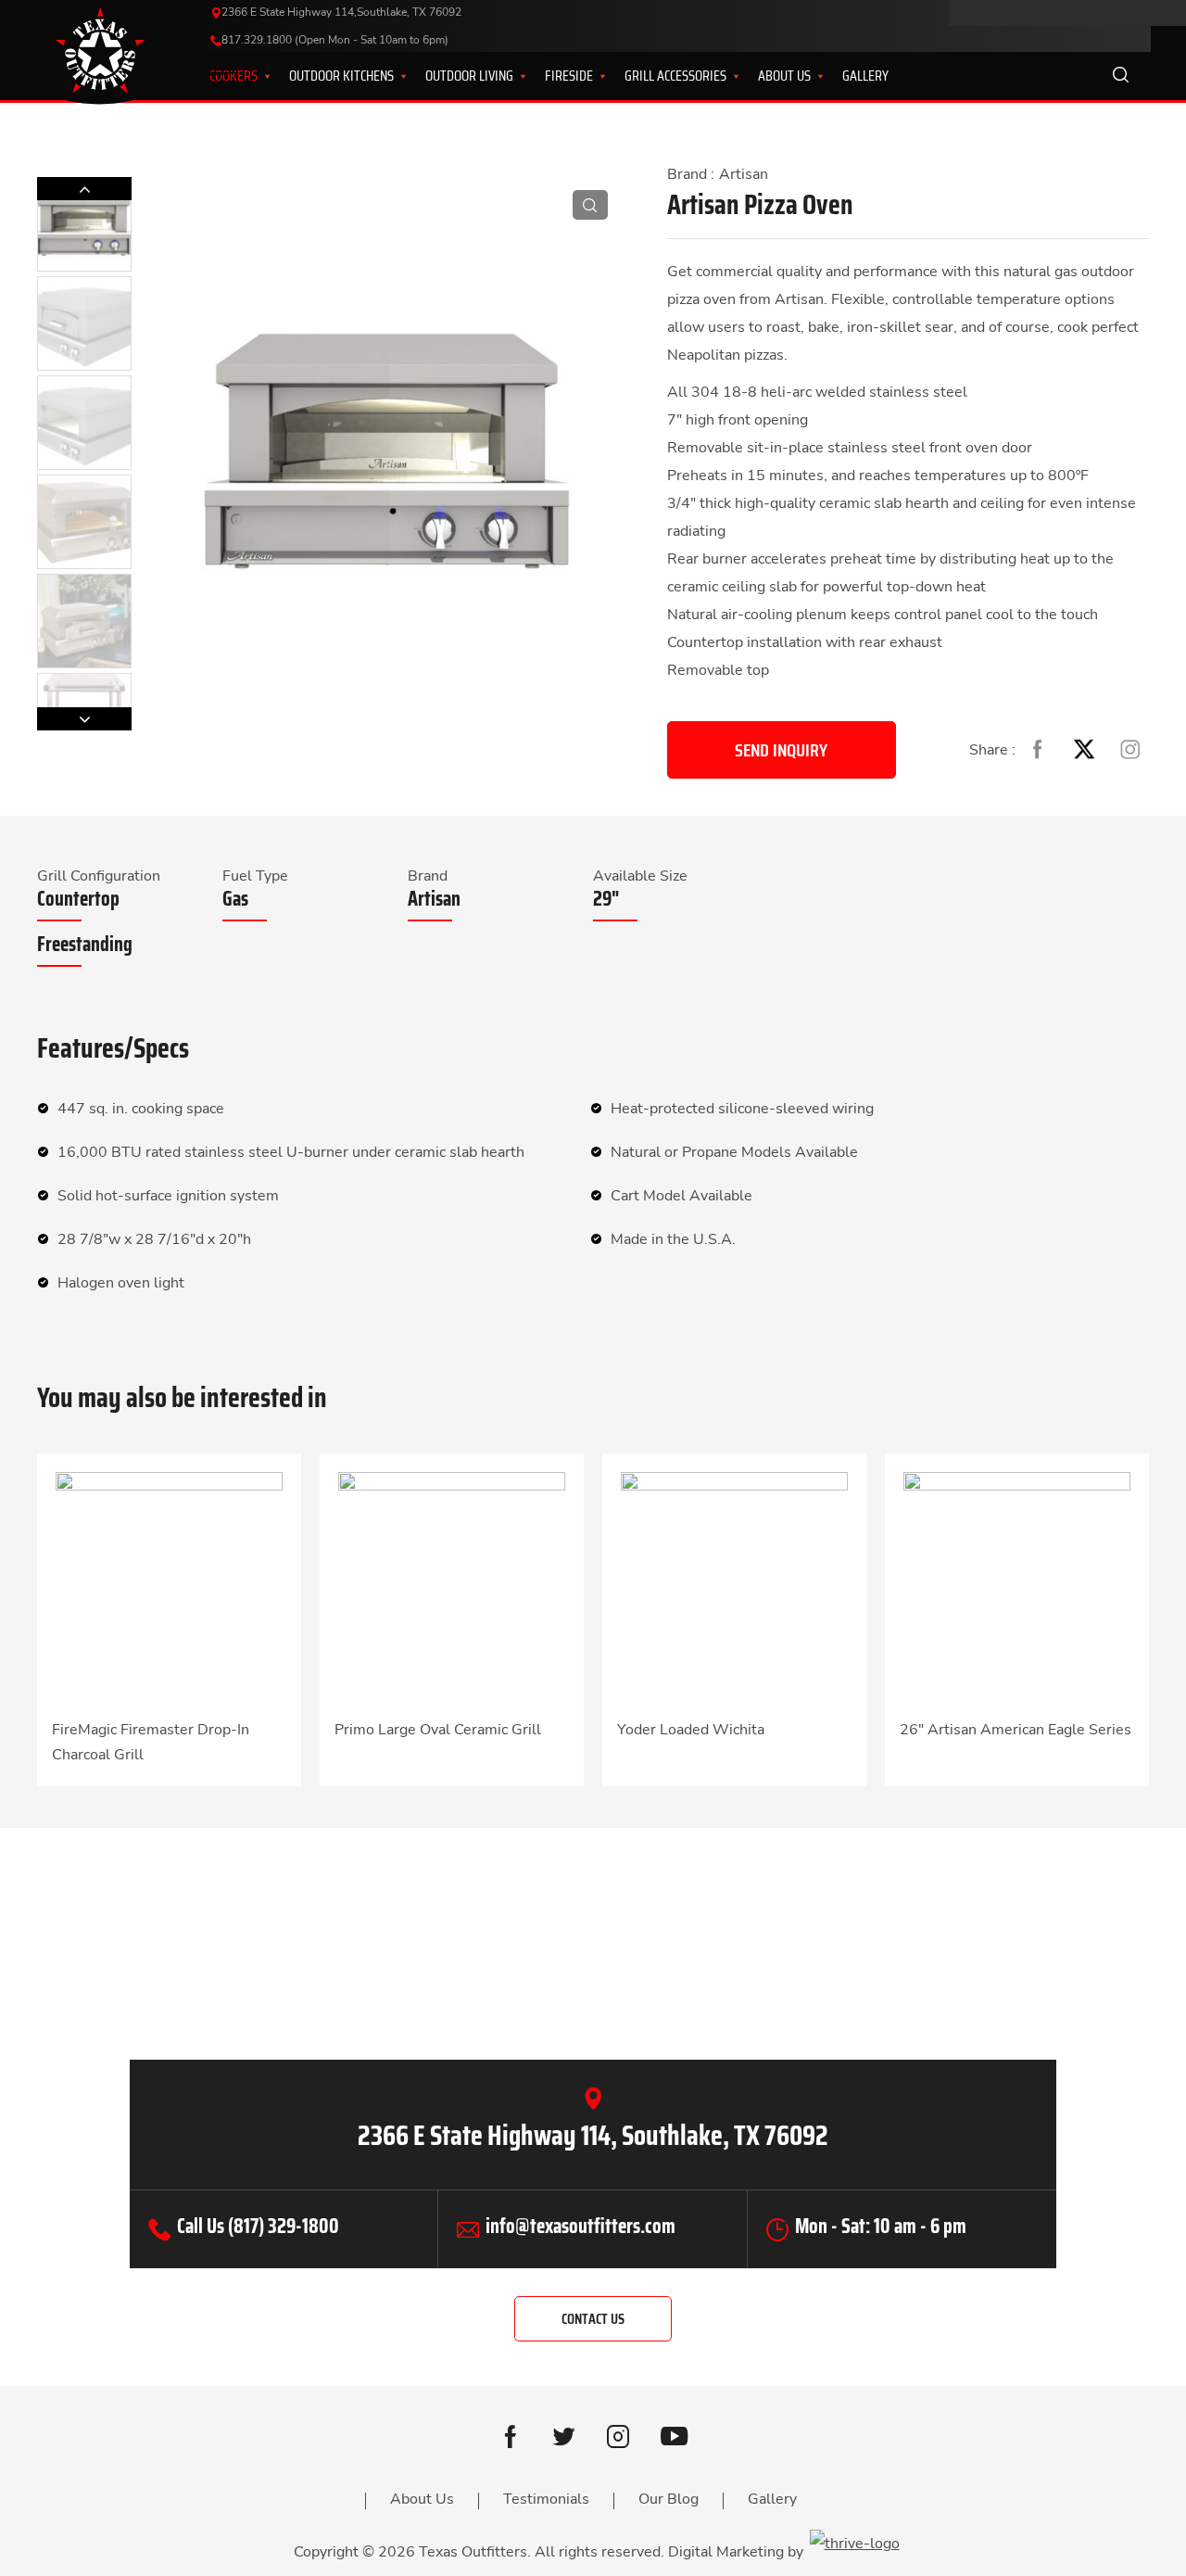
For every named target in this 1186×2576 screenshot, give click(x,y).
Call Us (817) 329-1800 (258, 2226)
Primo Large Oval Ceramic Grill (438, 1730)
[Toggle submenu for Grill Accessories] (725, 76)
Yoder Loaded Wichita (691, 1730)
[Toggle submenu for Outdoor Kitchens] (392, 76)
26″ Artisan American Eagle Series (1016, 1730)
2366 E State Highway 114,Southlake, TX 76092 (341, 12)
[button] (84, 719)
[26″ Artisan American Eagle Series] (1017, 1584)
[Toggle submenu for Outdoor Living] (511, 76)
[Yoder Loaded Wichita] (734, 1584)
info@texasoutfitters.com (580, 2226)
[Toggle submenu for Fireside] (591, 76)
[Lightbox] (590, 205)
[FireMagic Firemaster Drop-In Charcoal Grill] (169, 1584)
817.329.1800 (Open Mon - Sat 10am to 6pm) (335, 40)
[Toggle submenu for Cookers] (256, 76)
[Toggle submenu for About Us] (809, 76)
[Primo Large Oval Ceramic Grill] (452, 1584)
